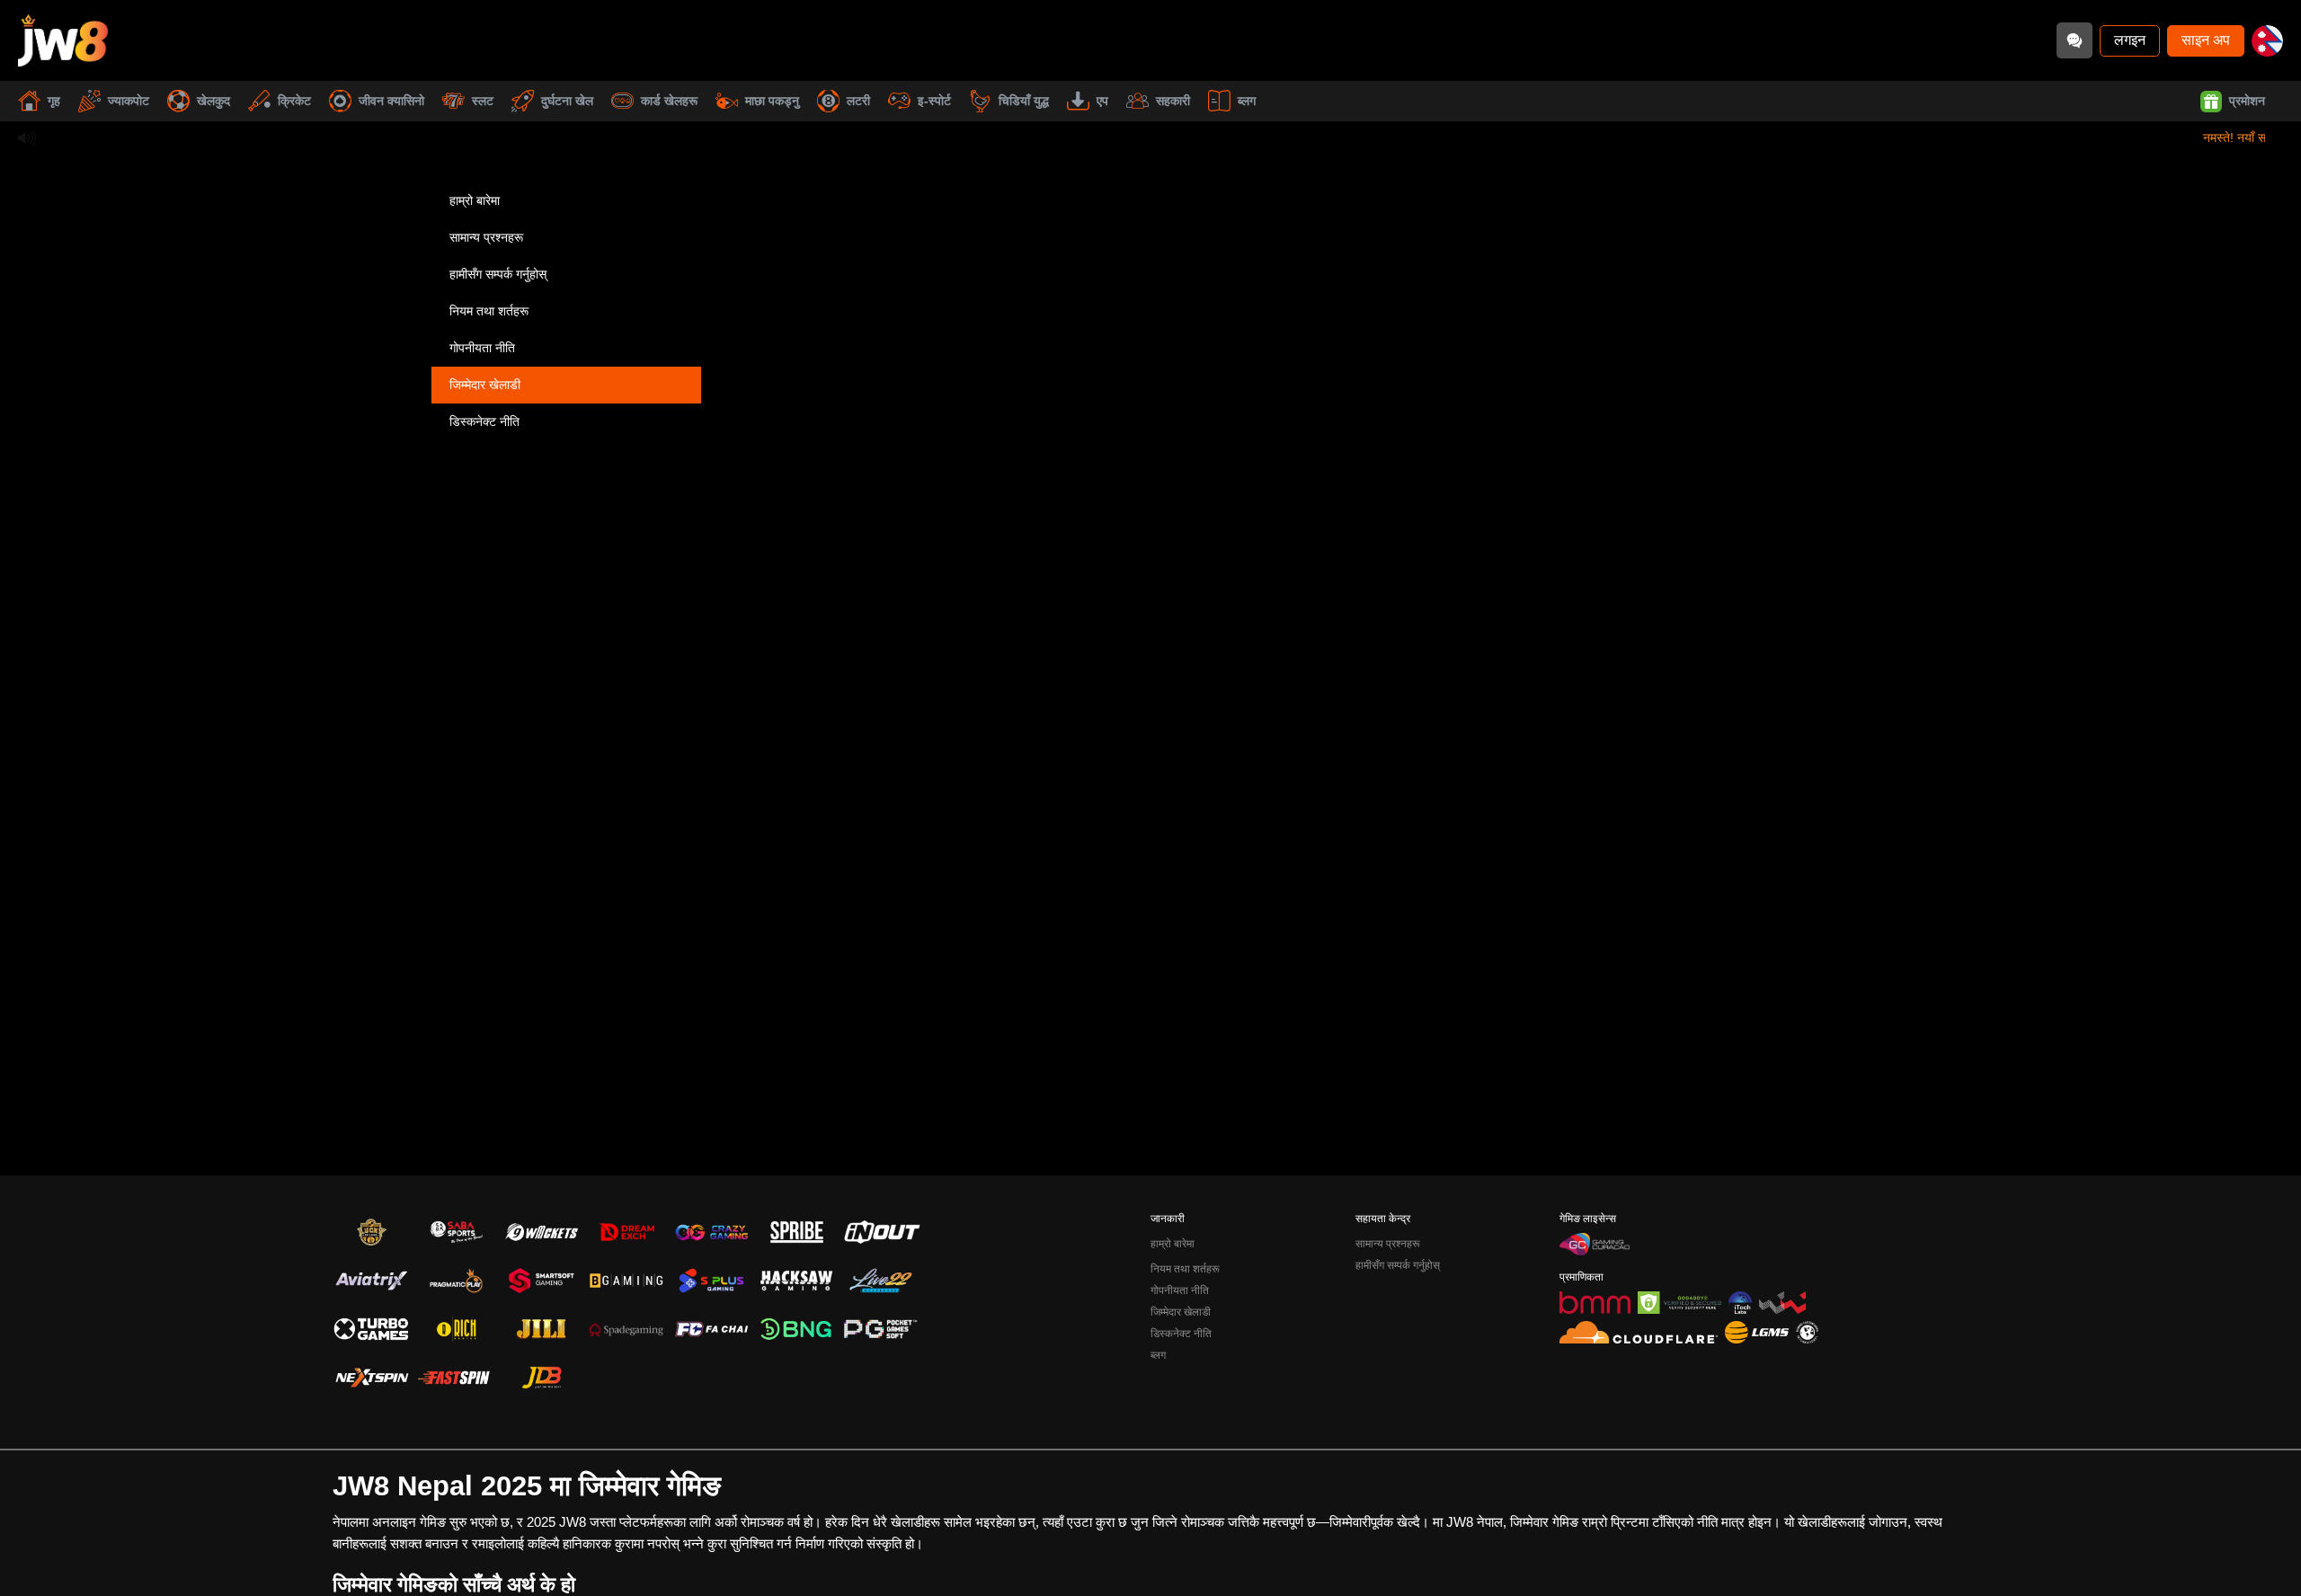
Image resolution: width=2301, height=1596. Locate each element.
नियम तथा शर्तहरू (489, 311)
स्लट (483, 101)
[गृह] (63, 40)
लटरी (858, 101)
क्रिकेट (294, 101)
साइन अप (2206, 40)
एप (1102, 101)
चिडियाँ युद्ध (1024, 101)
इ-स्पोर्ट (934, 101)
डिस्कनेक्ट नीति (484, 421)
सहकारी (1173, 101)
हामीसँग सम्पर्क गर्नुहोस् (498, 274)
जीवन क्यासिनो (391, 101)
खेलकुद (213, 101)
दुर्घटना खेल (567, 101)
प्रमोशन (2247, 101)
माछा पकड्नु (772, 101)
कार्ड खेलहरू (669, 101)
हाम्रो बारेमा (475, 200)
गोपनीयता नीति (482, 348)
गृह (54, 101)
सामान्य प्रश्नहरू (486, 237)
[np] (2267, 41)
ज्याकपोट (129, 101)
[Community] (2074, 40)
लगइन (2130, 40)
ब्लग (1247, 101)
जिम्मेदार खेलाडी (485, 385)
